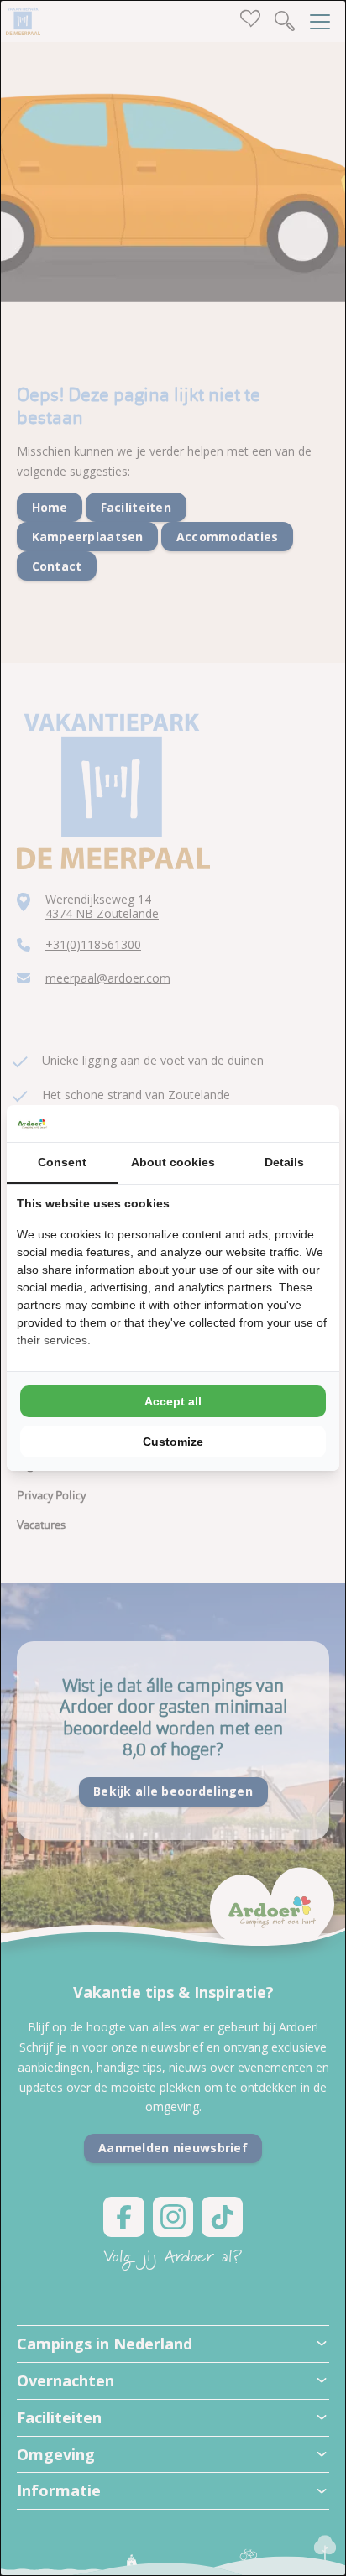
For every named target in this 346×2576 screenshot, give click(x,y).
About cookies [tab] (173, 1162)
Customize (173, 1442)
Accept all (173, 1401)
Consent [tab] (62, 1162)
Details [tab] (284, 1162)
